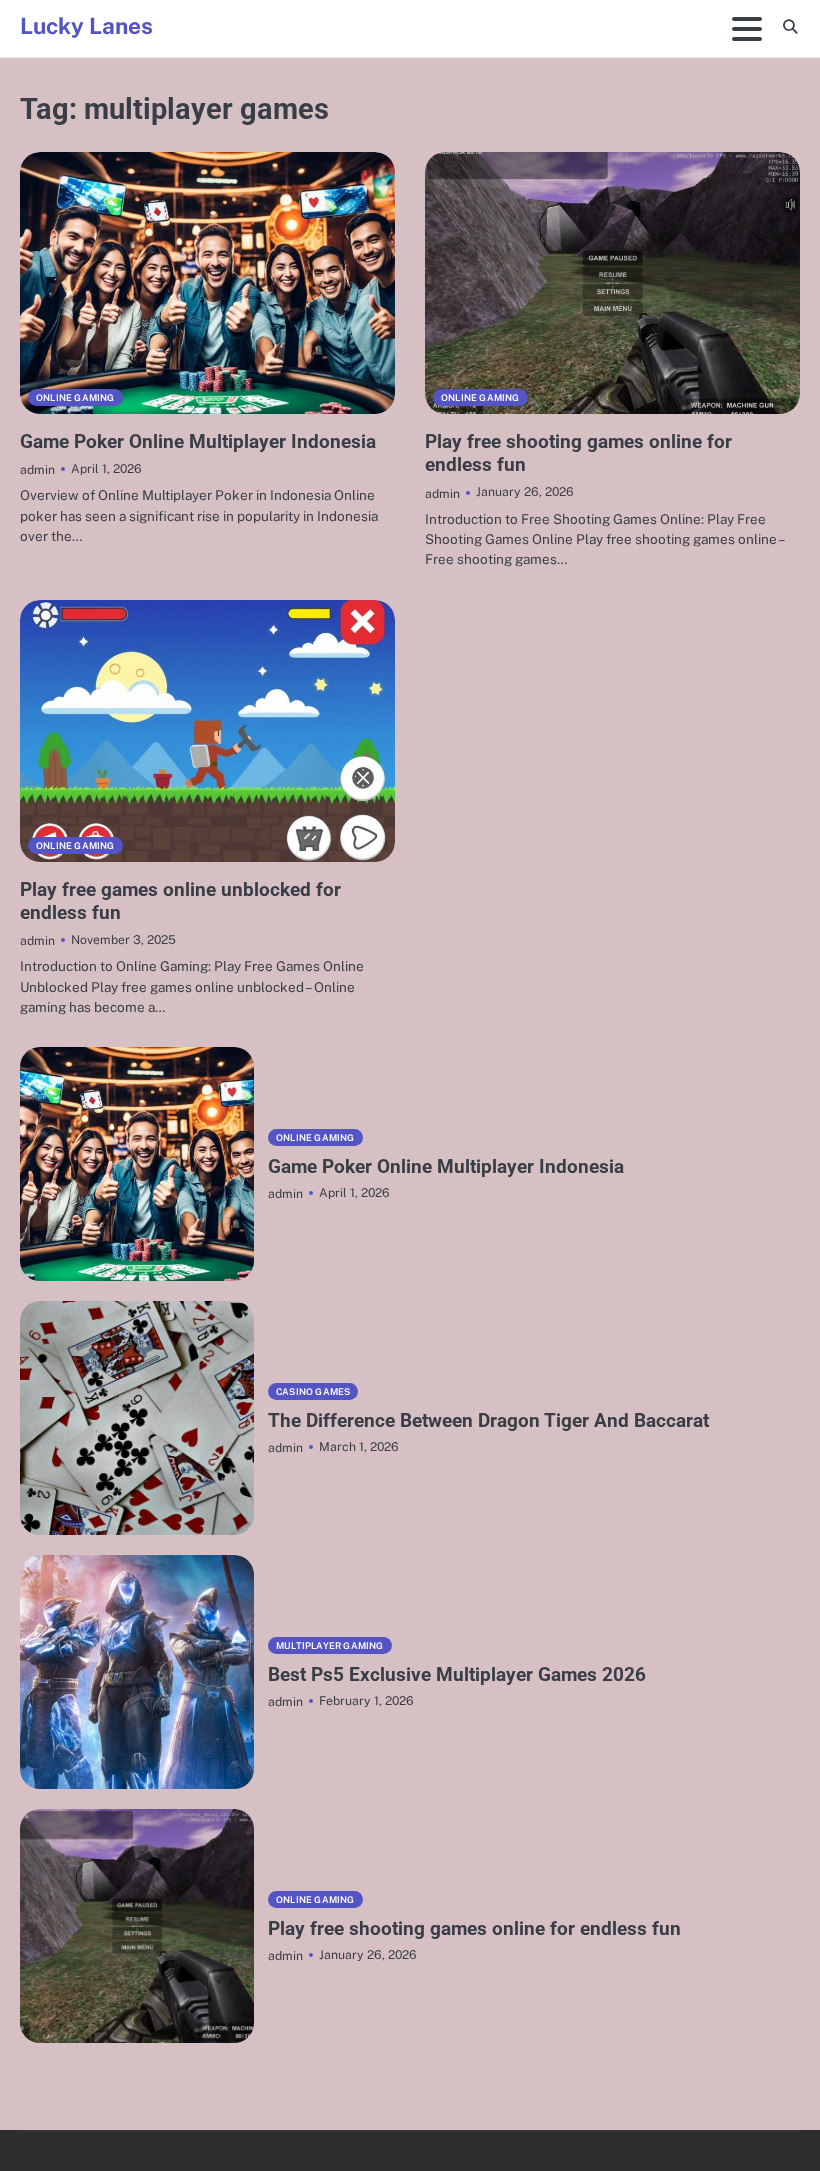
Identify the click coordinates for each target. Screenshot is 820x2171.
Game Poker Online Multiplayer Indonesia (198, 441)
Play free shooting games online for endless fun (474, 1928)
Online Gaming (75, 397)
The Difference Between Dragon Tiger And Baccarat (488, 1420)
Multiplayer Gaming (330, 1645)
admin (37, 469)
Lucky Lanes (86, 26)
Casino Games (313, 1391)
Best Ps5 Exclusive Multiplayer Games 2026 (457, 1674)
